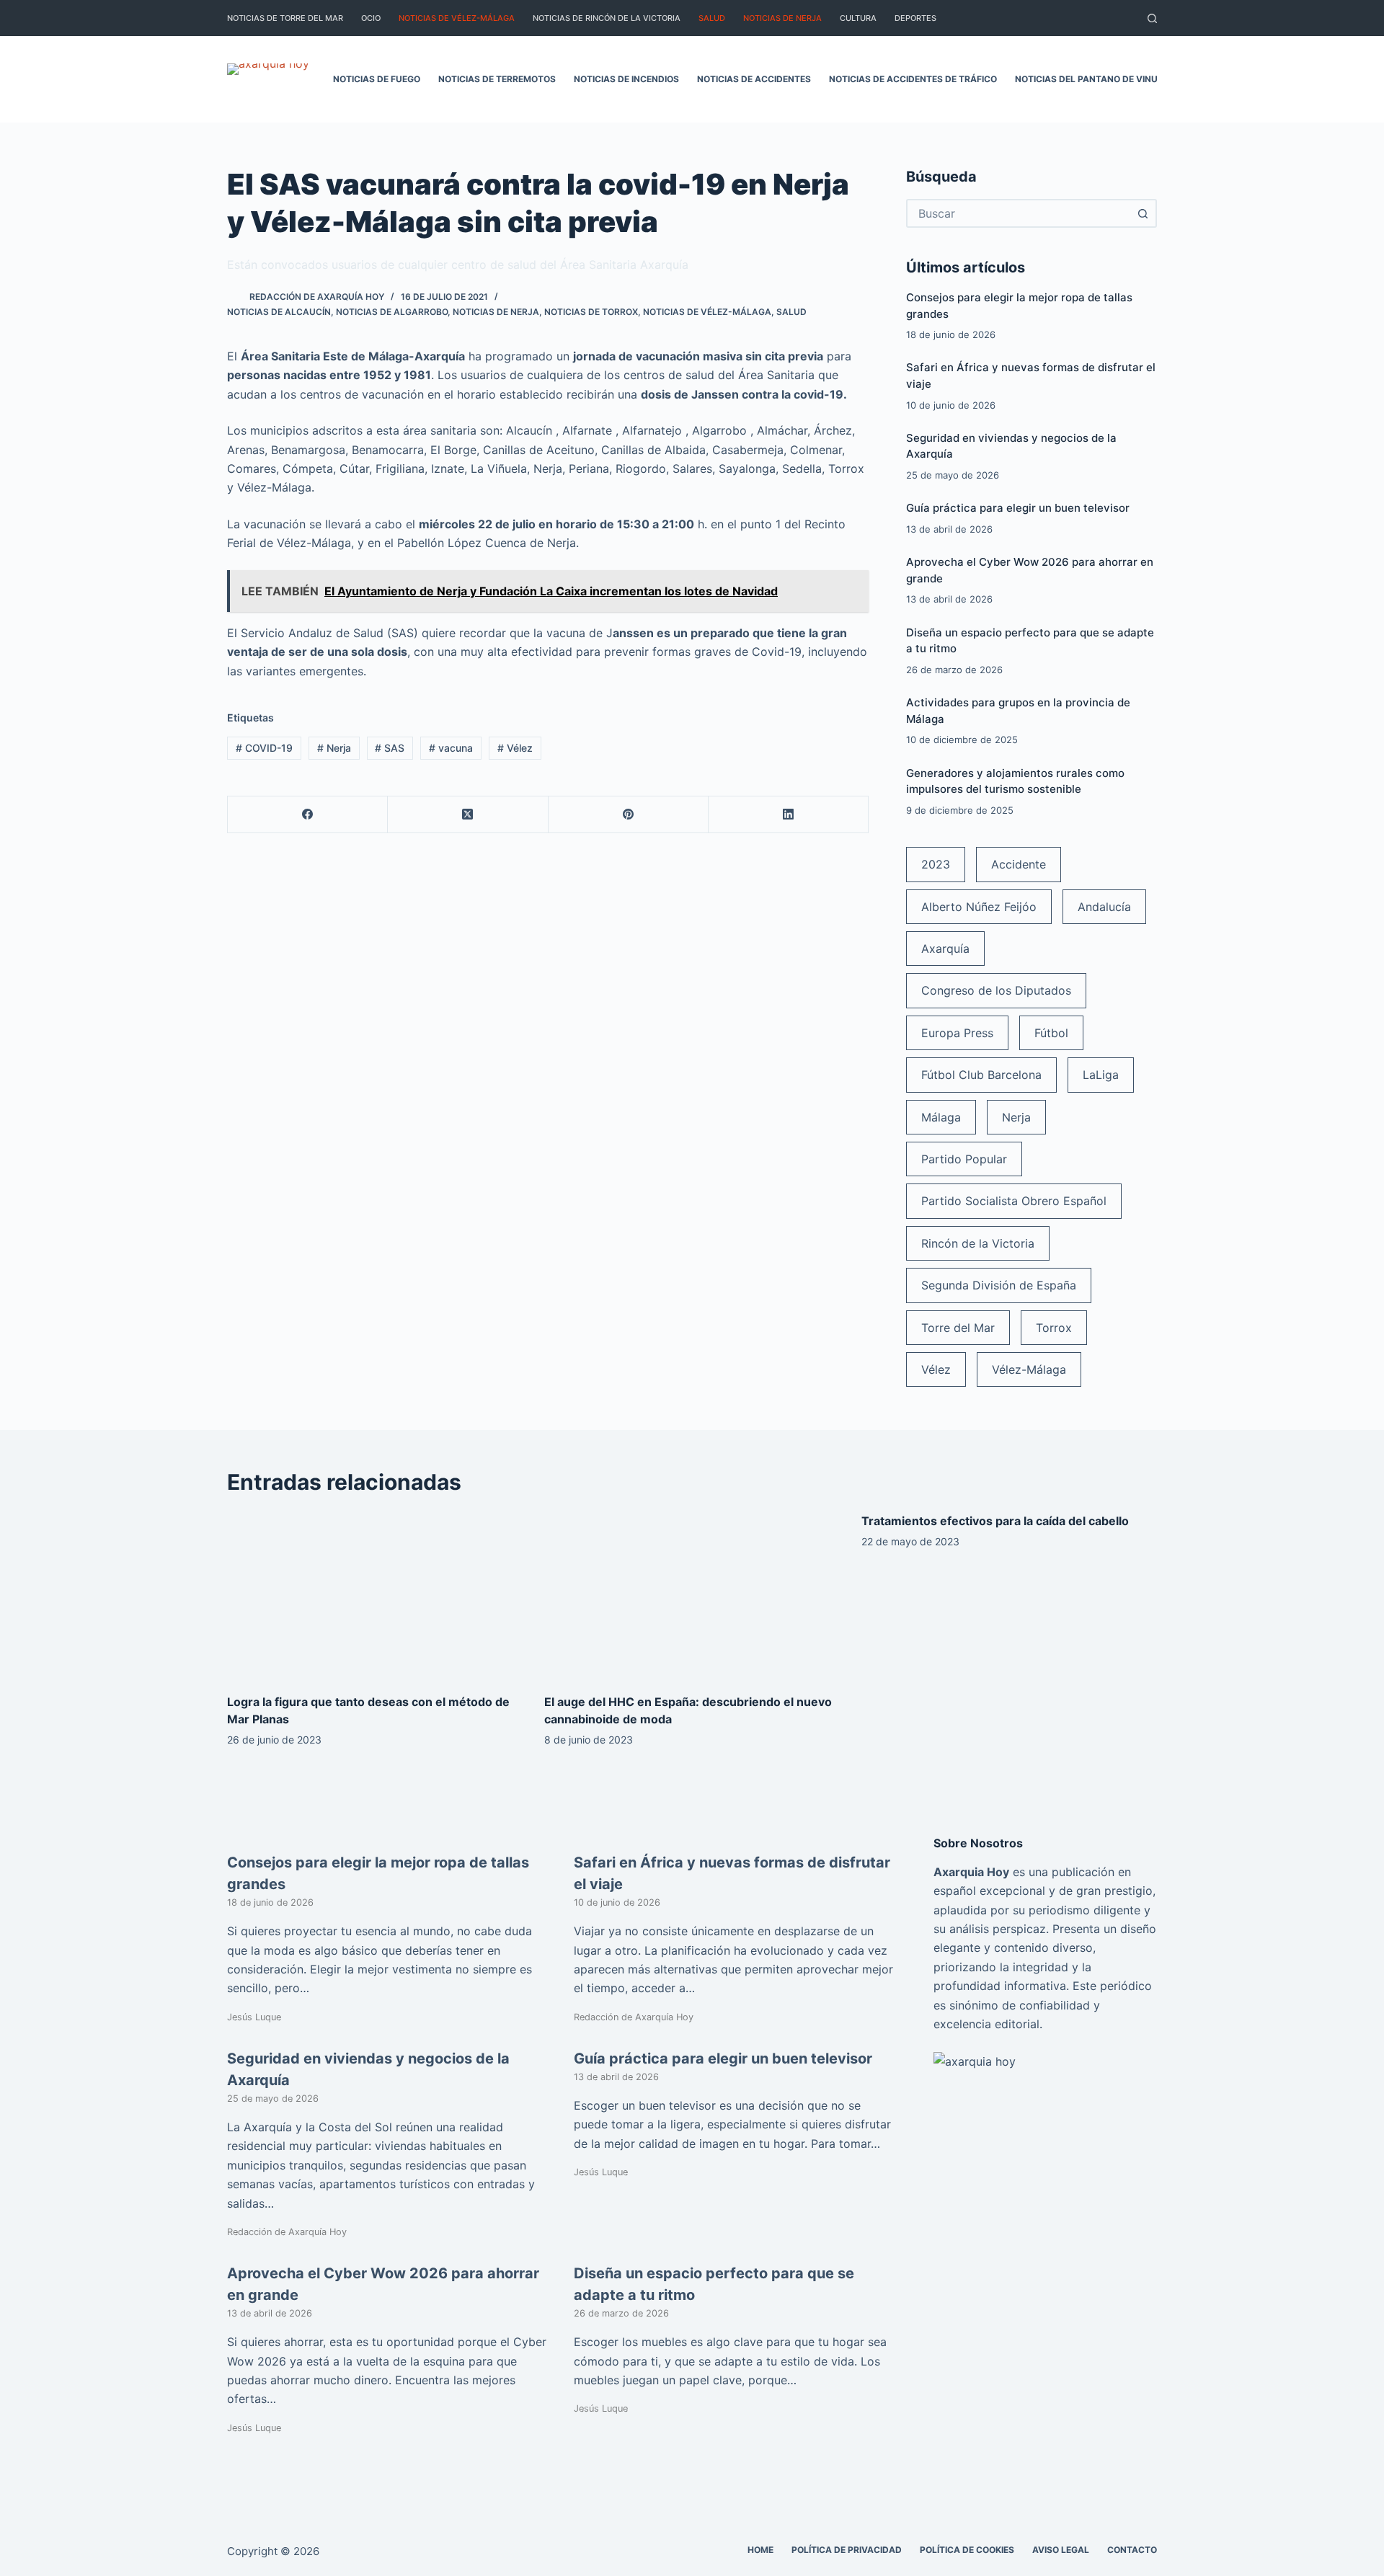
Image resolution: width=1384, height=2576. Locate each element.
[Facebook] (308, 815)
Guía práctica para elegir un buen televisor (1018, 508)
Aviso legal (1061, 2550)
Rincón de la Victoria (978, 1243)
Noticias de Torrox (591, 312)
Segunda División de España (999, 1285)
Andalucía (1104, 907)
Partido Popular (964, 1159)
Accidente (1019, 864)
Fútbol (1051, 1033)
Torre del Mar (958, 1328)
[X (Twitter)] (468, 815)
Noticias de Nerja (782, 18)
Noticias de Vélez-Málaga (457, 18)
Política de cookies (967, 2550)
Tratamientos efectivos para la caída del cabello (995, 1521)
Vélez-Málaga (1029, 1369)
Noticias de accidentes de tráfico (913, 79)
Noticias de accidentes (754, 79)
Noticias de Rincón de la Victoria (607, 18)
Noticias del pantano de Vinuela (1095, 79)
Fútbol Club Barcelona (981, 1075)
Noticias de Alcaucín (279, 312)
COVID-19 (264, 748)
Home (760, 2550)
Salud (712, 18)
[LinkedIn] (789, 815)
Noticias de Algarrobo (392, 312)
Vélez (515, 748)
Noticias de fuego (377, 79)
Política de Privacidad (847, 2550)
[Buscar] (1152, 18)
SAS (390, 748)
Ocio (371, 18)
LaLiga (1101, 1075)
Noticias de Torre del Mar (285, 18)
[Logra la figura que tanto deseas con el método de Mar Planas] (375, 1595)
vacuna (451, 748)
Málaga (941, 1117)
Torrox (1054, 1328)
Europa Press (957, 1033)
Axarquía (945, 949)
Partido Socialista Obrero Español (1014, 1201)
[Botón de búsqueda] (1143, 213)
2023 (936, 864)
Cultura (858, 18)
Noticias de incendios (626, 79)
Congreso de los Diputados (996, 990)
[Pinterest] (629, 815)
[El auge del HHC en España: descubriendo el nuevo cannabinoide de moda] (692, 1595)
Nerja (334, 748)
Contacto (1132, 2550)
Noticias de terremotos (497, 79)
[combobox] (1019, 213)
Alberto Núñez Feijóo (979, 907)
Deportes (915, 18)
